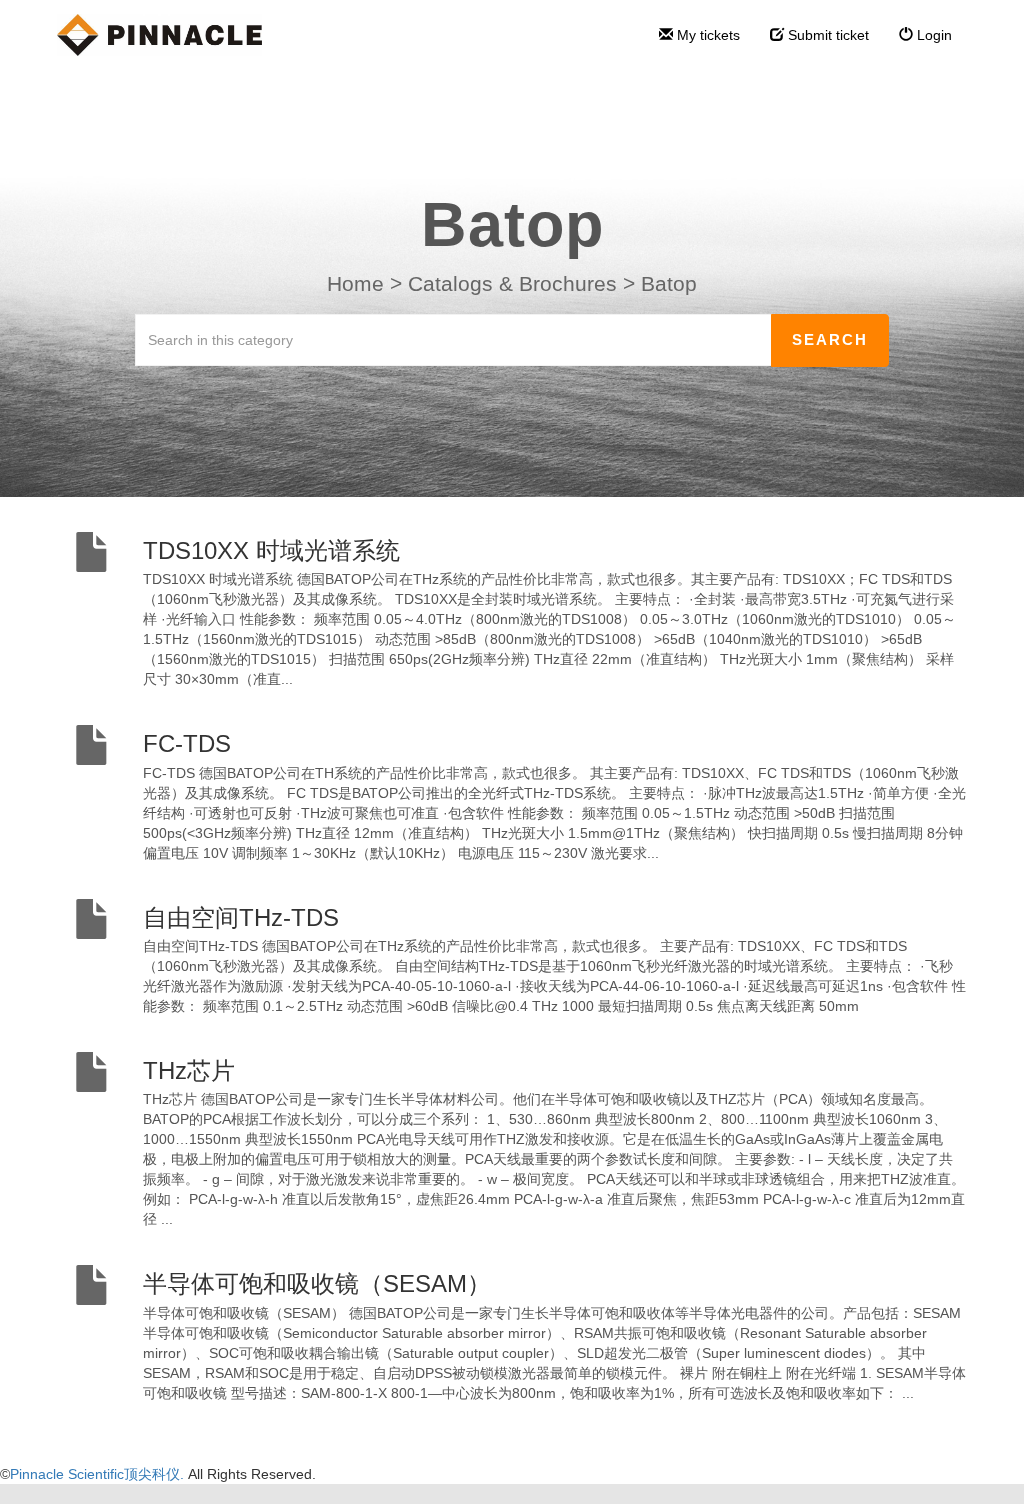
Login (932, 35)
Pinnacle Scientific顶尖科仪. (99, 1474)
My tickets (706, 35)
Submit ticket (826, 35)
